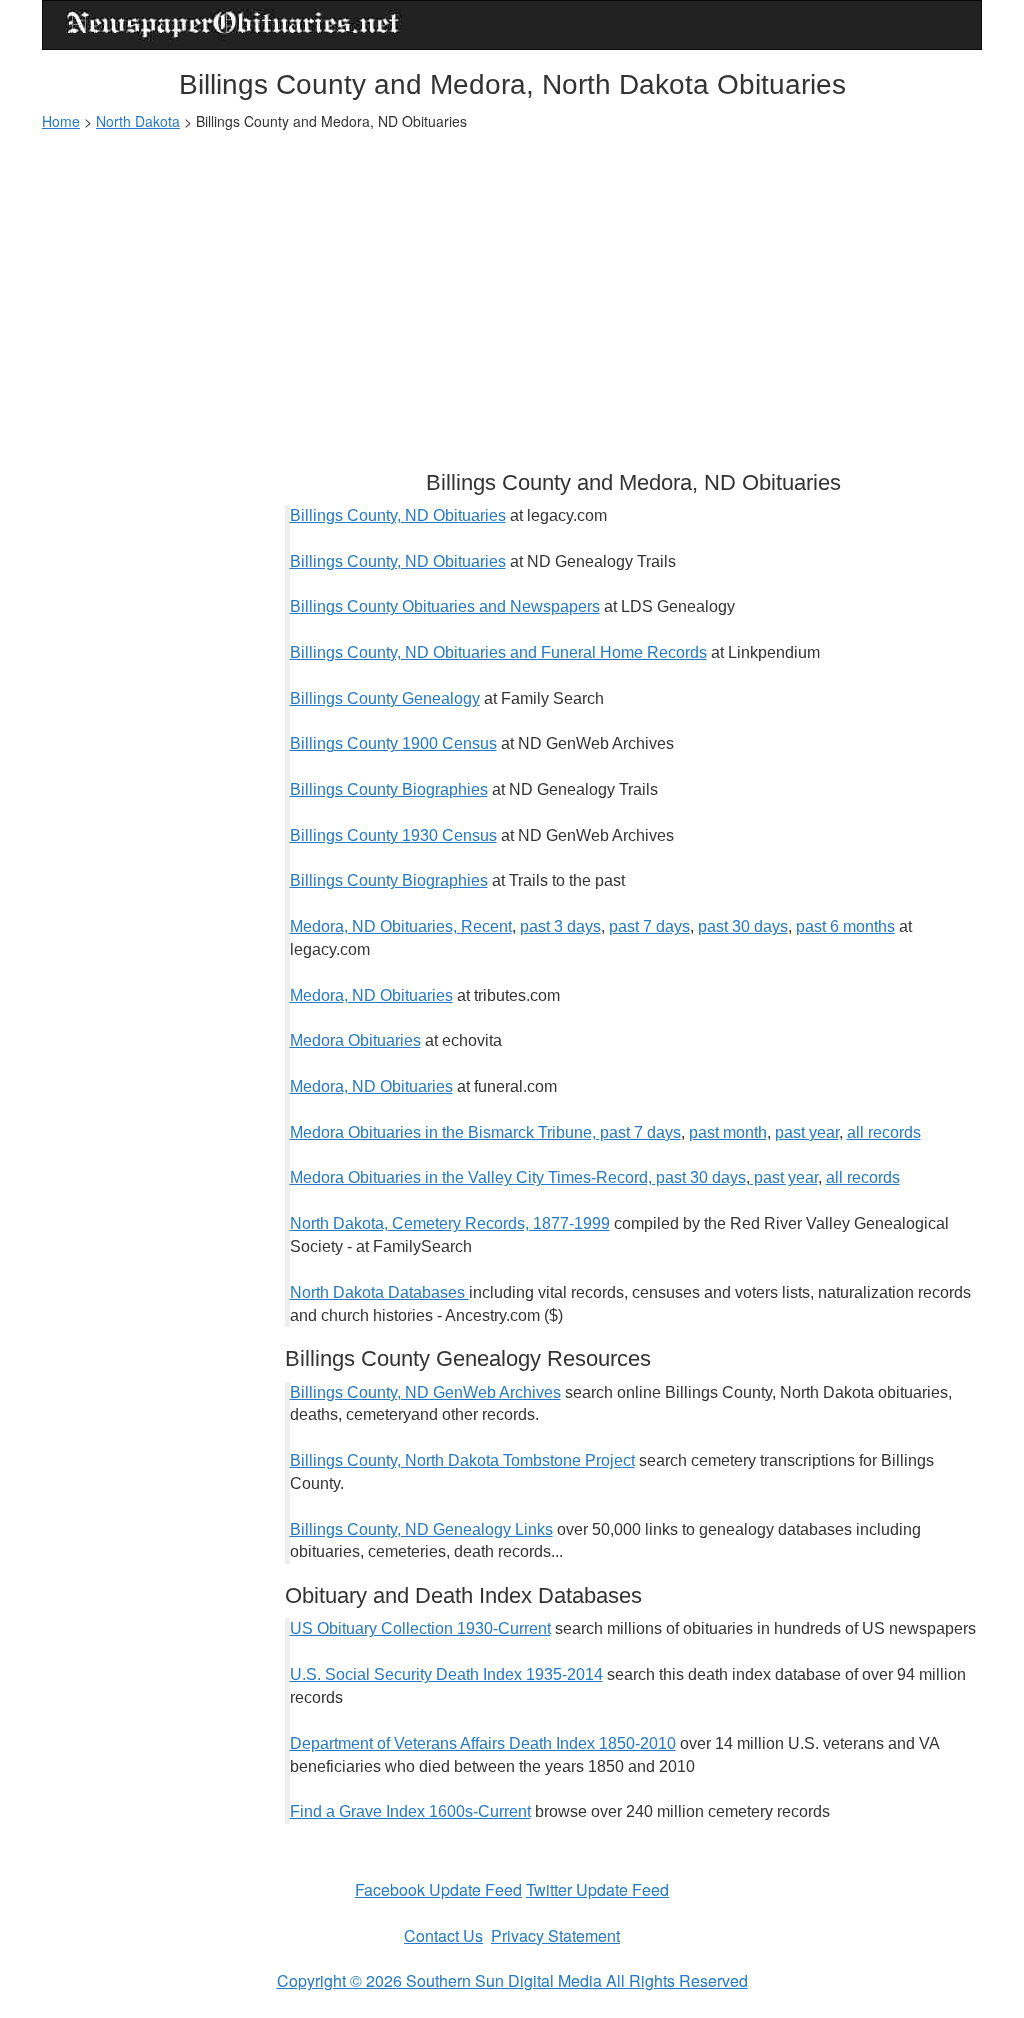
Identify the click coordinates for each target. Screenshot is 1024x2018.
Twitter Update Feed (597, 1889)
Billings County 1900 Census (393, 743)
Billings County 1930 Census (393, 835)
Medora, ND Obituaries (371, 995)
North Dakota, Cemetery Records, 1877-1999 (450, 1223)
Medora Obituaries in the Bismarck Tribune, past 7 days (485, 1132)
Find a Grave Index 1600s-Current (410, 1811)
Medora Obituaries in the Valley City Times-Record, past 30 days (518, 1177)
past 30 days (743, 926)
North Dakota (138, 121)
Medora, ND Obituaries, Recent (401, 926)
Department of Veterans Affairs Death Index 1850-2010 (483, 1743)
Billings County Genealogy (385, 698)
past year (807, 1132)
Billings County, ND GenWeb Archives (425, 1392)
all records (884, 1132)
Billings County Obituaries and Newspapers (445, 606)
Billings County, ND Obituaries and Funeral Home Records (498, 652)
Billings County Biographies (389, 789)
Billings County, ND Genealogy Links (421, 1529)
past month (728, 1132)
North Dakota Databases (379, 1292)
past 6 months (845, 926)
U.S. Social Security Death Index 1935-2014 (446, 1674)
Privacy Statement (555, 1935)
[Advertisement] (512, 291)
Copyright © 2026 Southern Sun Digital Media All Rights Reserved (512, 1980)
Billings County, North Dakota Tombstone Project (462, 1460)
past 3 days (560, 926)
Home (61, 121)
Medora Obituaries (355, 1040)
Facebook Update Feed (438, 1889)
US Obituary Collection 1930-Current (420, 1628)
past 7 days (649, 926)
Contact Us (443, 1935)
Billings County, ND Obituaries (398, 515)
